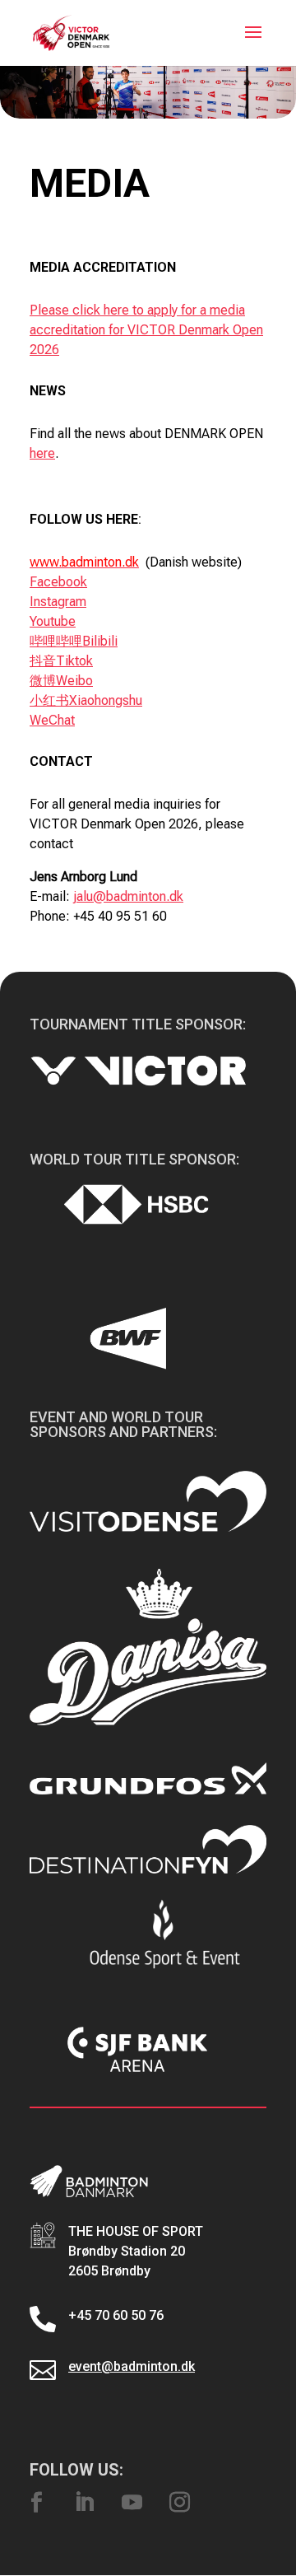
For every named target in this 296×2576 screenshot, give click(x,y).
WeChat (52, 720)
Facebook (58, 582)
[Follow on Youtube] (132, 2503)
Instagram (58, 602)
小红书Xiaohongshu (86, 700)
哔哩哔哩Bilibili (74, 641)
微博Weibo (61, 681)
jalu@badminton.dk (128, 896)
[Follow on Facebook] (36, 2503)
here (42, 453)
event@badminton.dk (132, 2366)
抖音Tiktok (61, 661)
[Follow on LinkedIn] (84, 2503)
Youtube (53, 621)
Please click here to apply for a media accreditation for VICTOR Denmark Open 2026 (146, 330)
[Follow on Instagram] (179, 2503)
